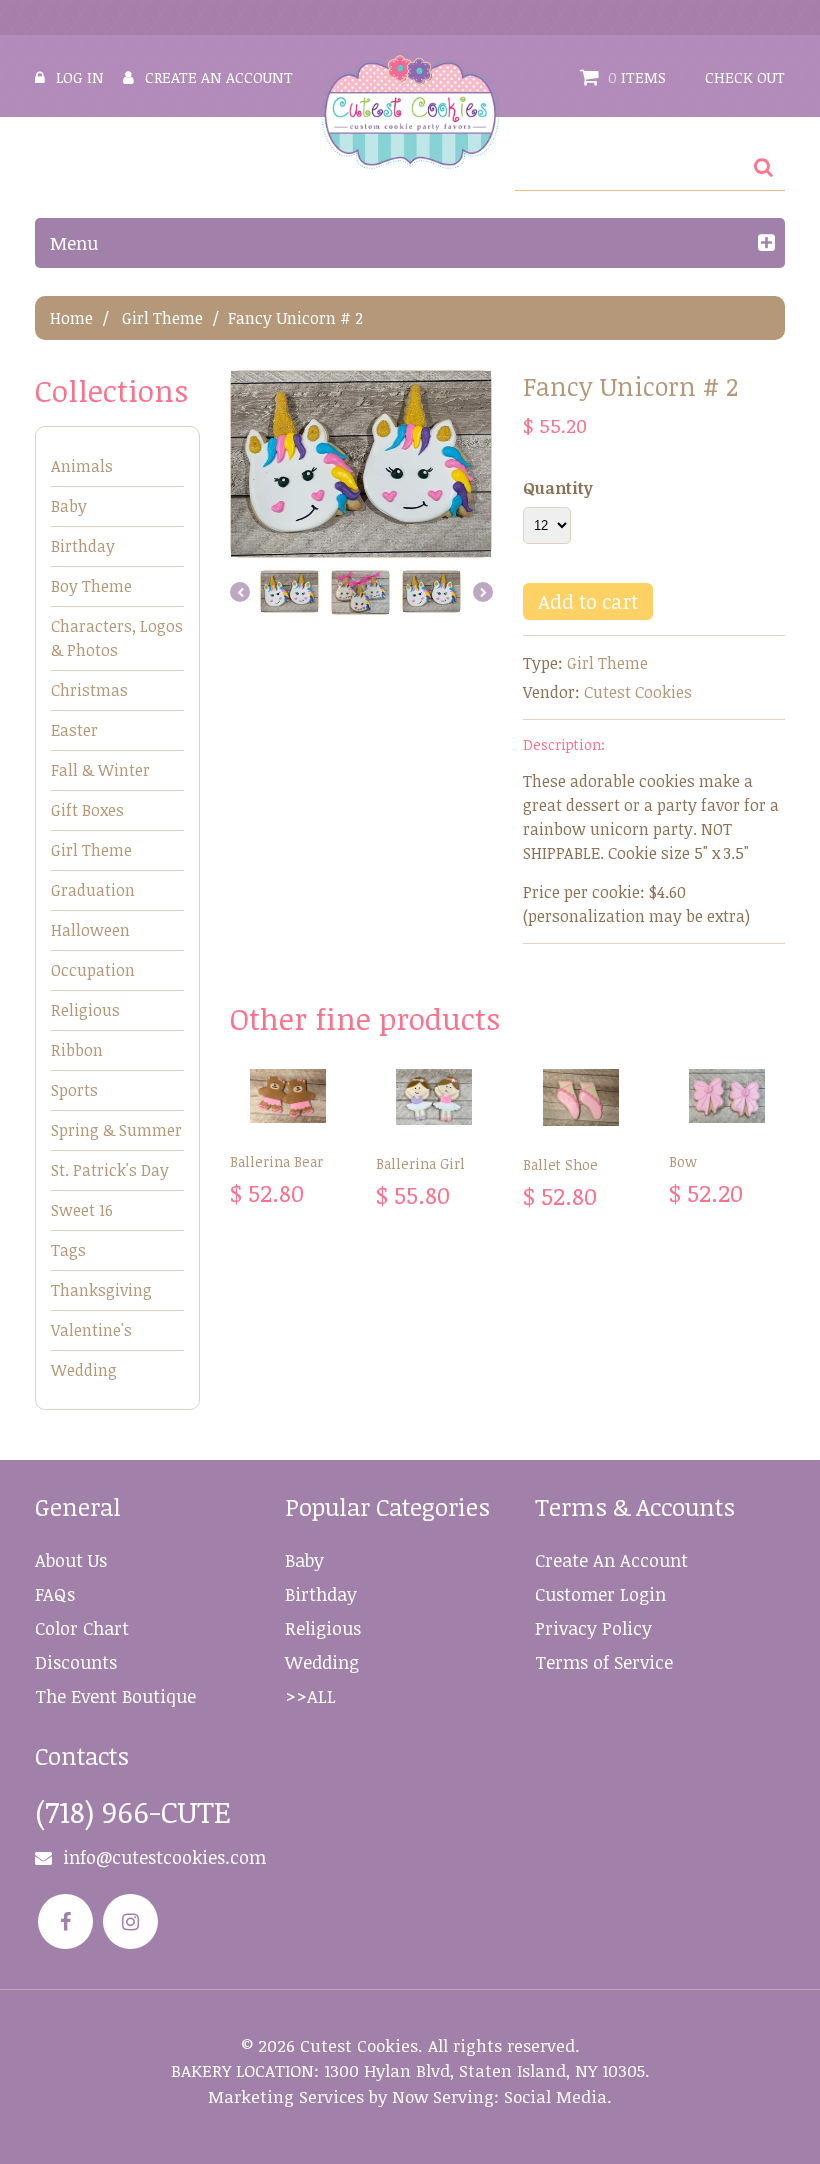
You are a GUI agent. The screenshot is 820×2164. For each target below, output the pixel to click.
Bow (683, 1161)
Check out (745, 77)
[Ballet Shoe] (581, 1097)
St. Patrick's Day (110, 1170)
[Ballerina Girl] (434, 1097)
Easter (74, 730)
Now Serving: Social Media (499, 2096)
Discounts (76, 1662)
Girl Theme (162, 318)
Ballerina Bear (276, 1161)
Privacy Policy (593, 1628)
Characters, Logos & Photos (117, 638)
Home (71, 318)
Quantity (558, 488)
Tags (68, 1250)
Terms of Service (604, 1662)
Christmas (89, 690)
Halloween (90, 930)
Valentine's (91, 1330)
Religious (85, 1010)
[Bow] (727, 1096)
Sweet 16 (82, 1210)
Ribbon (77, 1050)
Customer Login (600, 1594)
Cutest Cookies (638, 692)
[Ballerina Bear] (288, 1096)
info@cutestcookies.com (164, 1857)
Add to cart (588, 601)
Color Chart (82, 1628)
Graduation (93, 890)
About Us (71, 1560)
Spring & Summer (116, 1130)
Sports (74, 1090)
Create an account (219, 77)
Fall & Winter (100, 770)
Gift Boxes (87, 810)
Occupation (93, 970)
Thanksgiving (101, 1290)
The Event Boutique (115, 1696)
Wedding (84, 1370)
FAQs (55, 1594)
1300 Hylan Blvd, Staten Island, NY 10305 (484, 2070)
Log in (80, 77)
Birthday (83, 546)
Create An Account (611, 1560)
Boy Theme (91, 586)
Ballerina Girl (420, 1163)
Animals (82, 466)
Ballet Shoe (560, 1164)
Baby (69, 506)
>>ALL (310, 1696)
